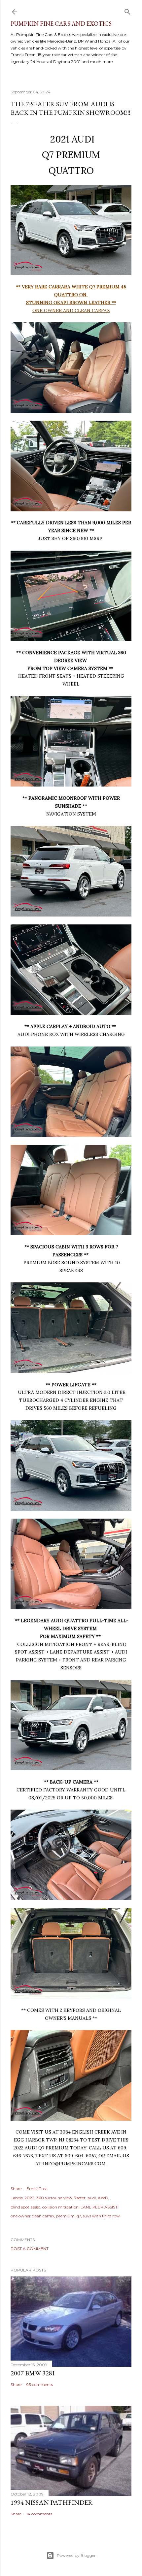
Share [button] (16, 2189)
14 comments (39, 2514)
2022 (29, 2198)
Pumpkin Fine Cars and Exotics (61, 24)
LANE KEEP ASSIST (99, 2207)
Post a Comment (30, 2249)
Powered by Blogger (76, 2555)
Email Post (37, 2189)
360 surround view (54, 2198)
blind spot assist (25, 2207)
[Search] (127, 10)
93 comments (40, 2384)
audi (92, 2198)
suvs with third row (101, 2216)
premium (65, 2216)
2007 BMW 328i (33, 2373)
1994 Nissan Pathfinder (52, 2502)
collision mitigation (60, 2207)
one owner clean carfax (32, 2216)
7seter (80, 2198)
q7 (79, 2216)
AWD (103, 2198)
